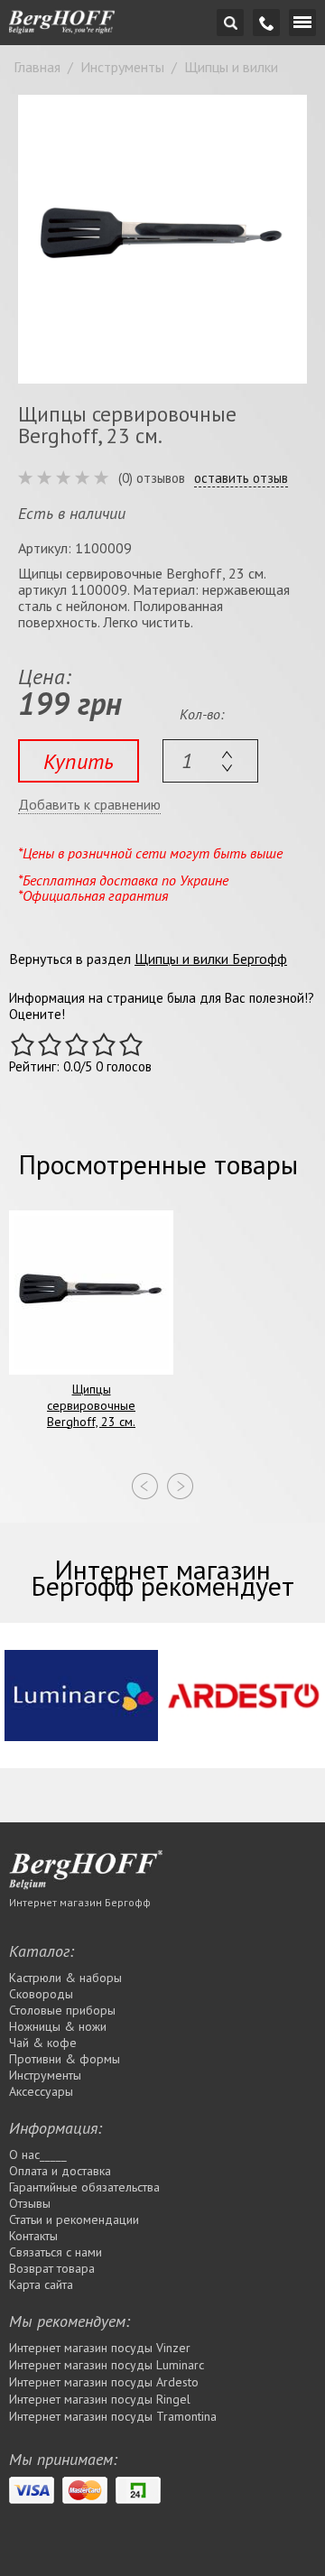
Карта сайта (41, 2284)
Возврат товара (52, 2268)
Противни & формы (65, 2059)
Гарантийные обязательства (84, 2187)
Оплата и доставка (60, 2171)
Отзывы (30, 2203)
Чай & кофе (43, 2043)
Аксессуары (41, 2091)
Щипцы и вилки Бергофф (211, 959)
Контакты (33, 2236)
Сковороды (41, 1994)
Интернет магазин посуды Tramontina (113, 2416)
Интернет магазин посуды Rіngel (100, 2399)
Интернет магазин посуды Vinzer (100, 2348)
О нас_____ (38, 2154)
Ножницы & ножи (58, 2026)
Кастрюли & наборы (65, 1978)
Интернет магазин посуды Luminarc (107, 2365)
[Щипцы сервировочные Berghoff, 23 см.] (162, 239)
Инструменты (45, 2075)
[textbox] (210, 761)
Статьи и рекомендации (74, 2219)
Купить (79, 761)
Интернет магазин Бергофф (80, 1902)
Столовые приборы (62, 2010)
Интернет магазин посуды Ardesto (104, 2382)
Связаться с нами (56, 2252)
